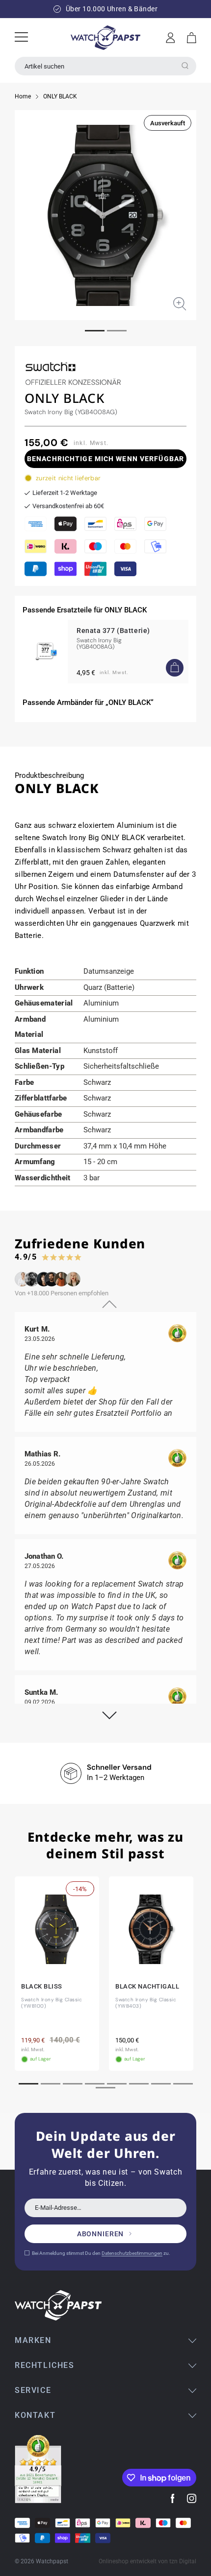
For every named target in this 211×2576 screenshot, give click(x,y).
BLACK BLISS (42, 1986)
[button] (192, 38)
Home (23, 96)
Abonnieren (100, 2234)
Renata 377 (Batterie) (113, 631)
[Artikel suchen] (185, 66)
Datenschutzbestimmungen (132, 2253)
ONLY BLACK (60, 96)
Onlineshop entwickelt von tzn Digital (147, 2561)
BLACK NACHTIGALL (147, 1986)
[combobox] (105, 66)
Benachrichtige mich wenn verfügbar (105, 459)
